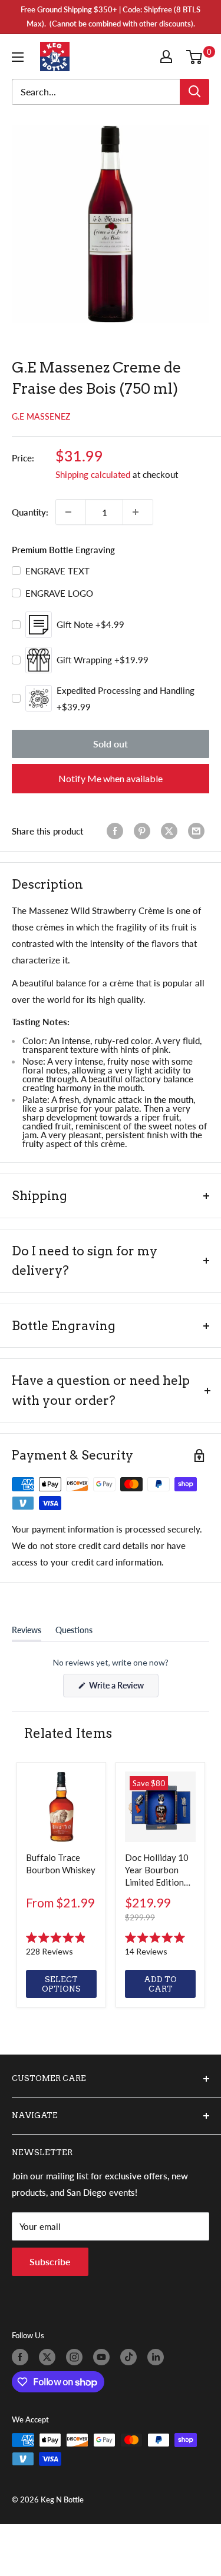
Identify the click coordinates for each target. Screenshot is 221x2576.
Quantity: (30, 512)
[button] (61, 1945)
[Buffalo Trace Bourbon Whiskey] (61, 1807)
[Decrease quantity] (71, 512)
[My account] (169, 56)
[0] (197, 56)
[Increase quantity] (138, 512)
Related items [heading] (68, 1733)
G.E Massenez (41, 416)
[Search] (194, 92)
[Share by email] (199, 831)
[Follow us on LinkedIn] (158, 2357)
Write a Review (123, 1688)
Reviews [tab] (27, 1633)
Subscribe (50, 2261)
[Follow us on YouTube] (104, 2357)
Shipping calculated (93, 474)
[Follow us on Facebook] (22, 2357)
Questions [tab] (74, 1633)
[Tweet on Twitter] (171, 831)
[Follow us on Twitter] (50, 2357)
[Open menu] (20, 57)
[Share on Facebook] (117, 831)
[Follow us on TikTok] (131, 2357)
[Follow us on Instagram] (77, 2357)
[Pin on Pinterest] (144, 831)
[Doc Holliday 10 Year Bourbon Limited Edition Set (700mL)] (160, 1807)
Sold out (111, 744)
